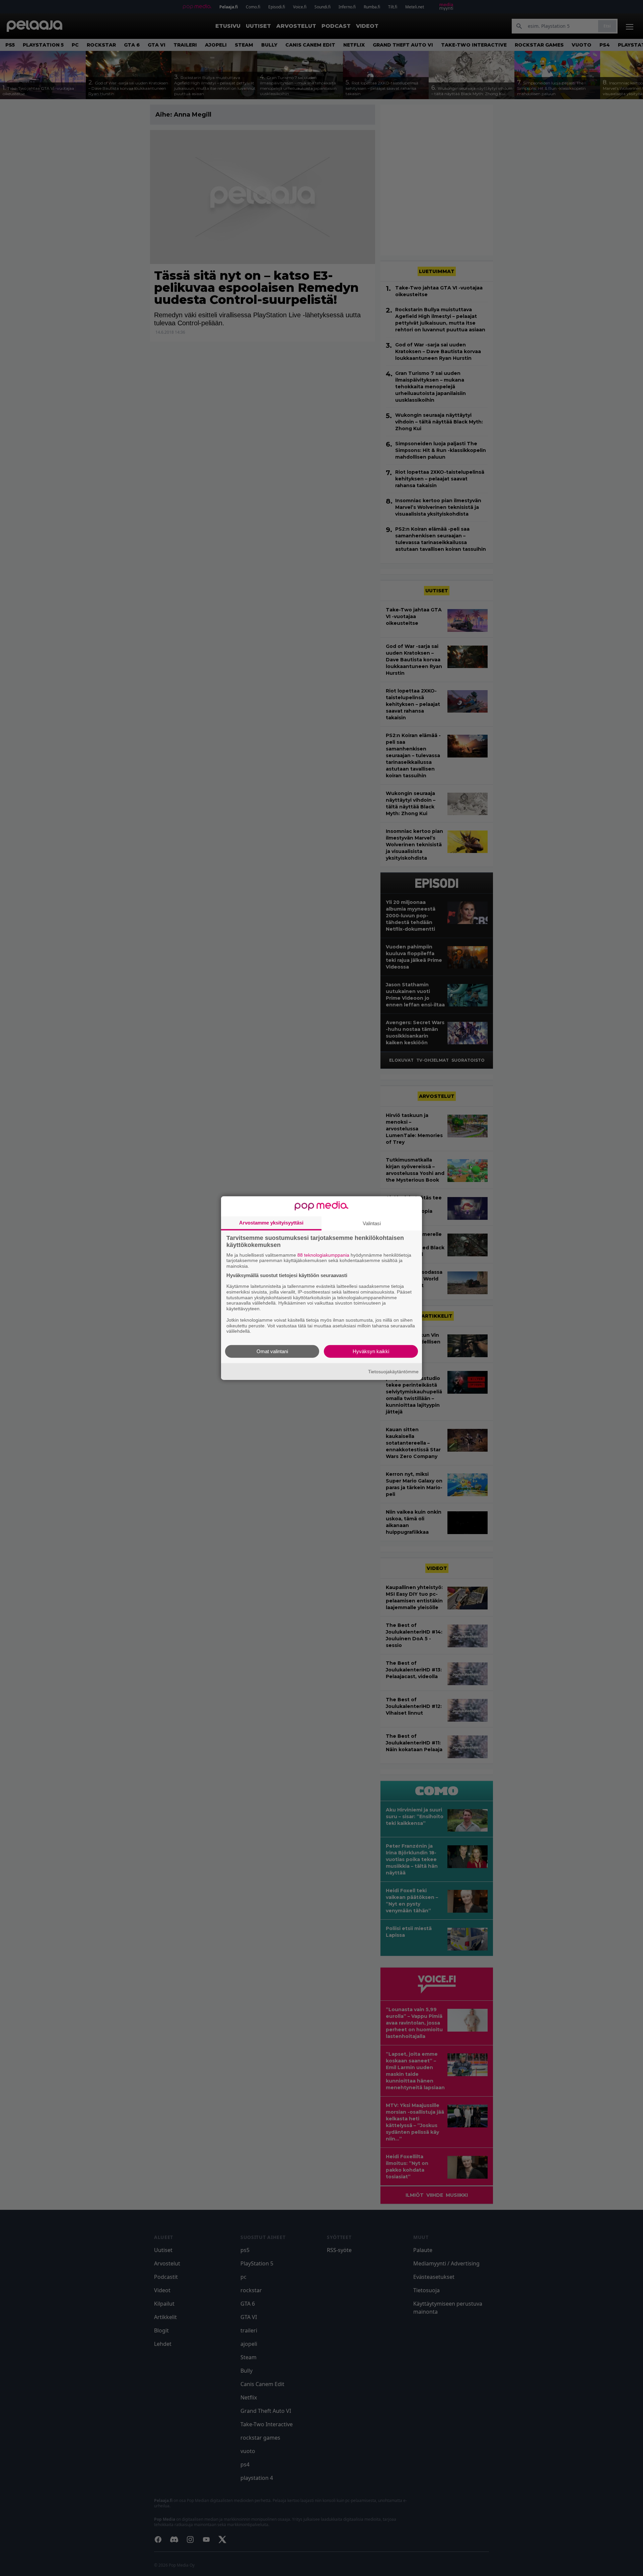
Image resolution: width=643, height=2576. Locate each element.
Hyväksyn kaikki (371, 1351)
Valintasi (372, 1223)
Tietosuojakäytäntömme (393, 1371)
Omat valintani (272, 1351)
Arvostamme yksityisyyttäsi (271, 1222)
